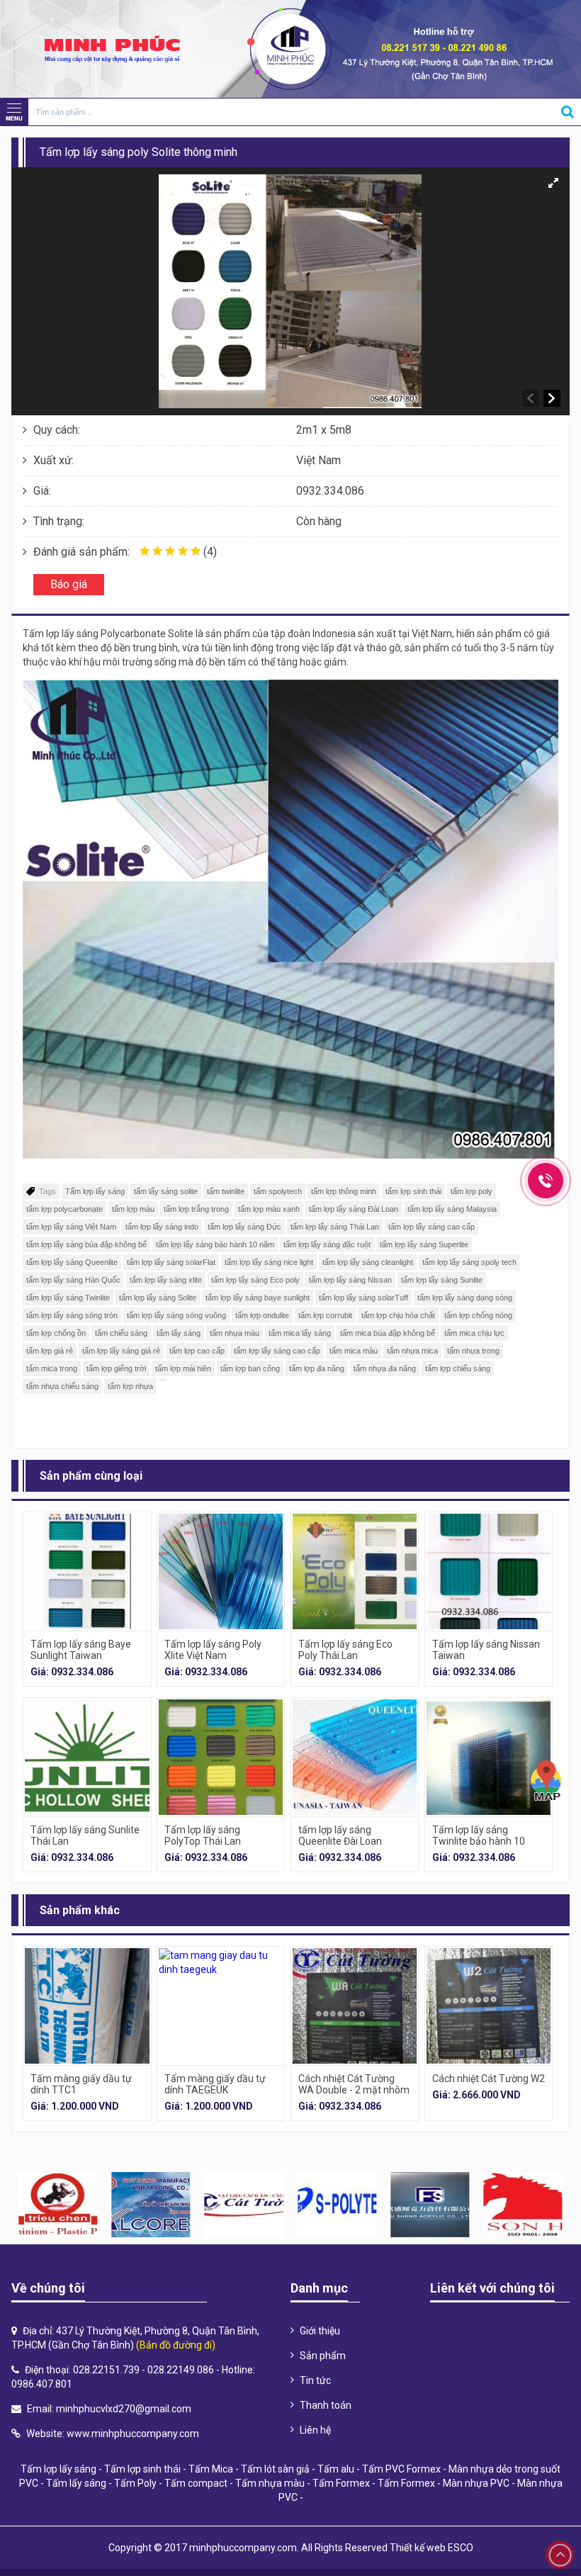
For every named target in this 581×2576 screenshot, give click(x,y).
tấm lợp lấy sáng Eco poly (255, 1280)
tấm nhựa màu (235, 1333)
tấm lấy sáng (179, 1333)
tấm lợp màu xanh (269, 1209)
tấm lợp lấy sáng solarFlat (171, 1262)
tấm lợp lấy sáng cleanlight (368, 1262)
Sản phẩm (323, 2356)
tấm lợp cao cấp (197, 1351)
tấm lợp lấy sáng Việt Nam (71, 1227)
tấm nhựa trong (473, 1351)
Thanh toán (326, 2405)
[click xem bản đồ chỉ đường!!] (546, 1781)
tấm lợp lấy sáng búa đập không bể (86, 1244)
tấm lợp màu (133, 1209)
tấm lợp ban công (250, 1368)
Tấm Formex (341, 2483)
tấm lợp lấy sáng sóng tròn (72, 1315)
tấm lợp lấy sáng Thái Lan (335, 1227)
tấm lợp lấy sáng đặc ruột (327, 1244)
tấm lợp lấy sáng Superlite (424, 1244)
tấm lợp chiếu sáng (458, 1368)
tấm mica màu (354, 1351)
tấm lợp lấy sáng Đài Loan (354, 1209)
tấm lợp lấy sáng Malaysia (452, 1209)
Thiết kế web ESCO (431, 2548)
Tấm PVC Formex (401, 2469)
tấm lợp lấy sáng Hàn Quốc (73, 1280)
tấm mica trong (52, 1368)
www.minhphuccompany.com (133, 2434)
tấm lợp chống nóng (478, 1315)
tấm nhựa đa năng (385, 1368)
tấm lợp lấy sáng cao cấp (431, 1227)
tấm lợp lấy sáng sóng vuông (176, 1315)
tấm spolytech (278, 1191)
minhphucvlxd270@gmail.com (124, 2409)
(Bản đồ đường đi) (176, 2345)
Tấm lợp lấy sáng (95, 1191)
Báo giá (69, 584)
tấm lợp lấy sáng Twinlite (68, 1298)
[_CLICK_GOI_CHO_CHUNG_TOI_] (546, 1181)
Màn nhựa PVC (476, 2483)
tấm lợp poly (472, 1191)
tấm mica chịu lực (474, 1333)
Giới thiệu (320, 2331)
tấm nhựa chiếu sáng (62, 1386)
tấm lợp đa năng (317, 1368)
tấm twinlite (226, 1191)
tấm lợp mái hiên (183, 1368)
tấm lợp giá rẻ (50, 1351)
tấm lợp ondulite (262, 1315)
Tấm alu (336, 2469)
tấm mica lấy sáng (300, 1333)
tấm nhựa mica (412, 1351)
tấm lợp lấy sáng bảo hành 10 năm (215, 1244)
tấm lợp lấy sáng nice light (269, 1262)
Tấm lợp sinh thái (142, 2469)
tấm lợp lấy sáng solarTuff (363, 1298)
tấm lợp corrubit (325, 1315)
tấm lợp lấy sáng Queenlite (72, 1262)
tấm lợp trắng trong (196, 1209)
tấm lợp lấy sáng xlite (166, 1280)
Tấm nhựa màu (270, 2483)
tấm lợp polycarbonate (64, 1209)
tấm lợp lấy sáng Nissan (350, 1280)
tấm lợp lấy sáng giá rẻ (121, 1351)
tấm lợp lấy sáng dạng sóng (465, 1298)
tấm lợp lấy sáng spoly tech (469, 1262)
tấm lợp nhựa (130, 1386)
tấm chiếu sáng (121, 1333)
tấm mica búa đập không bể (388, 1333)
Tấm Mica (211, 2469)
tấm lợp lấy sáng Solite (158, 1298)
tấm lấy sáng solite (166, 1191)
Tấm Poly (135, 2483)
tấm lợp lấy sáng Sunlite (442, 1280)
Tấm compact (196, 2483)
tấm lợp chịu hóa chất (398, 1315)
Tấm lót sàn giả (275, 2469)
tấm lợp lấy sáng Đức (244, 1227)
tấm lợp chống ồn (56, 1333)
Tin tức (315, 2380)
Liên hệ (315, 2430)
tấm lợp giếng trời (116, 1368)
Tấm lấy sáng (76, 2483)
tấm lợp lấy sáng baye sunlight (258, 1298)
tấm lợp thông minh (344, 1191)
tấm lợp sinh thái (413, 1191)
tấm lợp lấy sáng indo (162, 1227)
